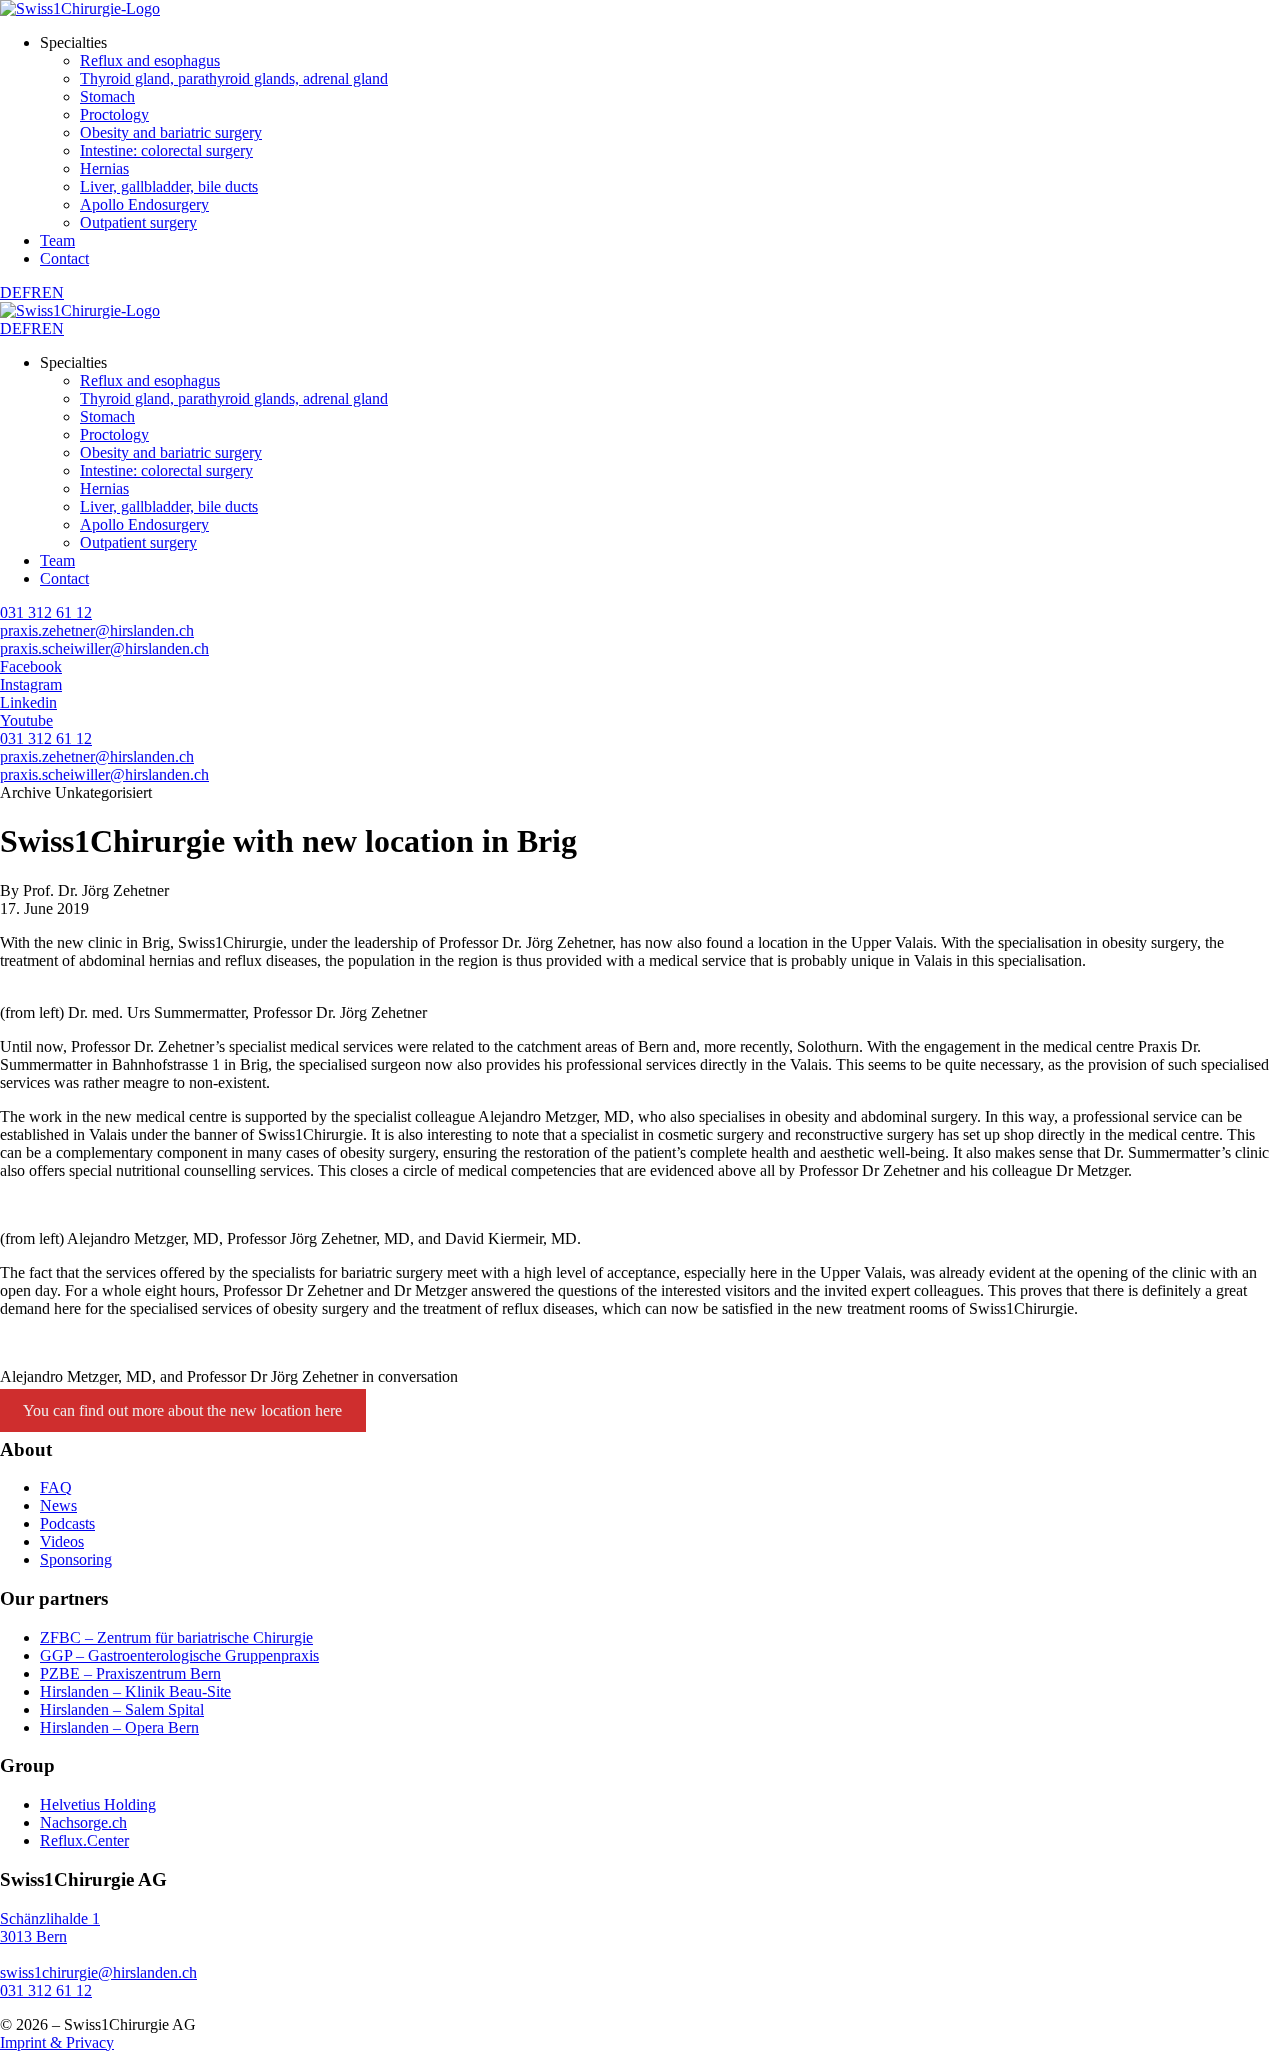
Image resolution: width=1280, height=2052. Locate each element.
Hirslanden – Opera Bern (119, 1727)
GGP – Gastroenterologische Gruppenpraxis (179, 1655)
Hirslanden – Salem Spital (122, 1709)
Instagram (31, 684)
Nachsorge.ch (83, 1822)
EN (53, 292)
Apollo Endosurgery (144, 204)
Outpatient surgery (138, 222)
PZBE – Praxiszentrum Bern (130, 1673)
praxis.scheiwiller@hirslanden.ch (104, 648)
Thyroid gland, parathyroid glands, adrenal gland (234, 78)
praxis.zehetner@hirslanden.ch (97, 630)
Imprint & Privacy (57, 2042)
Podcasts (67, 1523)
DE (11, 292)
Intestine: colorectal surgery (166, 150)
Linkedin (28, 702)
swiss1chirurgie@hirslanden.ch (98, 1972)
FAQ (56, 1487)
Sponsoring (76, 1559)
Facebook (31, 666)
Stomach (107, 96)
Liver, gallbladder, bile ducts (169, 186)
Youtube (26, 720)
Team (57, 240)
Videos (62, 1541)
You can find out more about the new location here (182, 1410)
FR (32, 292)
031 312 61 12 (46, 612)
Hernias (104, 168)
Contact (64, 258)
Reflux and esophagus (150, 60)
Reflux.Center (84, 1840)
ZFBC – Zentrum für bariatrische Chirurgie (176, 1637)
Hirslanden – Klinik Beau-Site (135, 1691)
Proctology (114, 114)
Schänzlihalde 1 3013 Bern (50, 1927)
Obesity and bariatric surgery (171, 132)
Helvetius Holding (98, 1804)
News (58, 1505)
